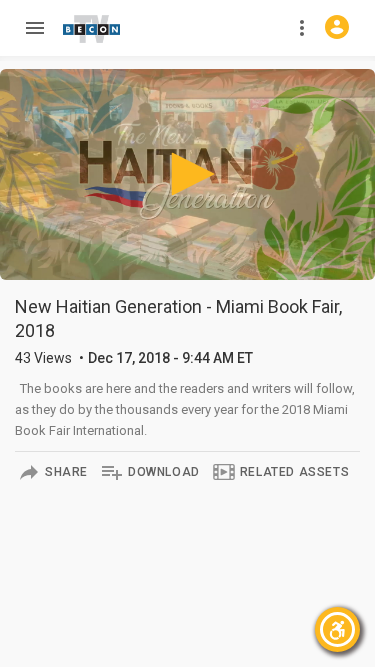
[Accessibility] (337, 629)
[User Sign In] (337, 27)
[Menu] (34, 28)
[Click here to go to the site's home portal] (92, 29)
